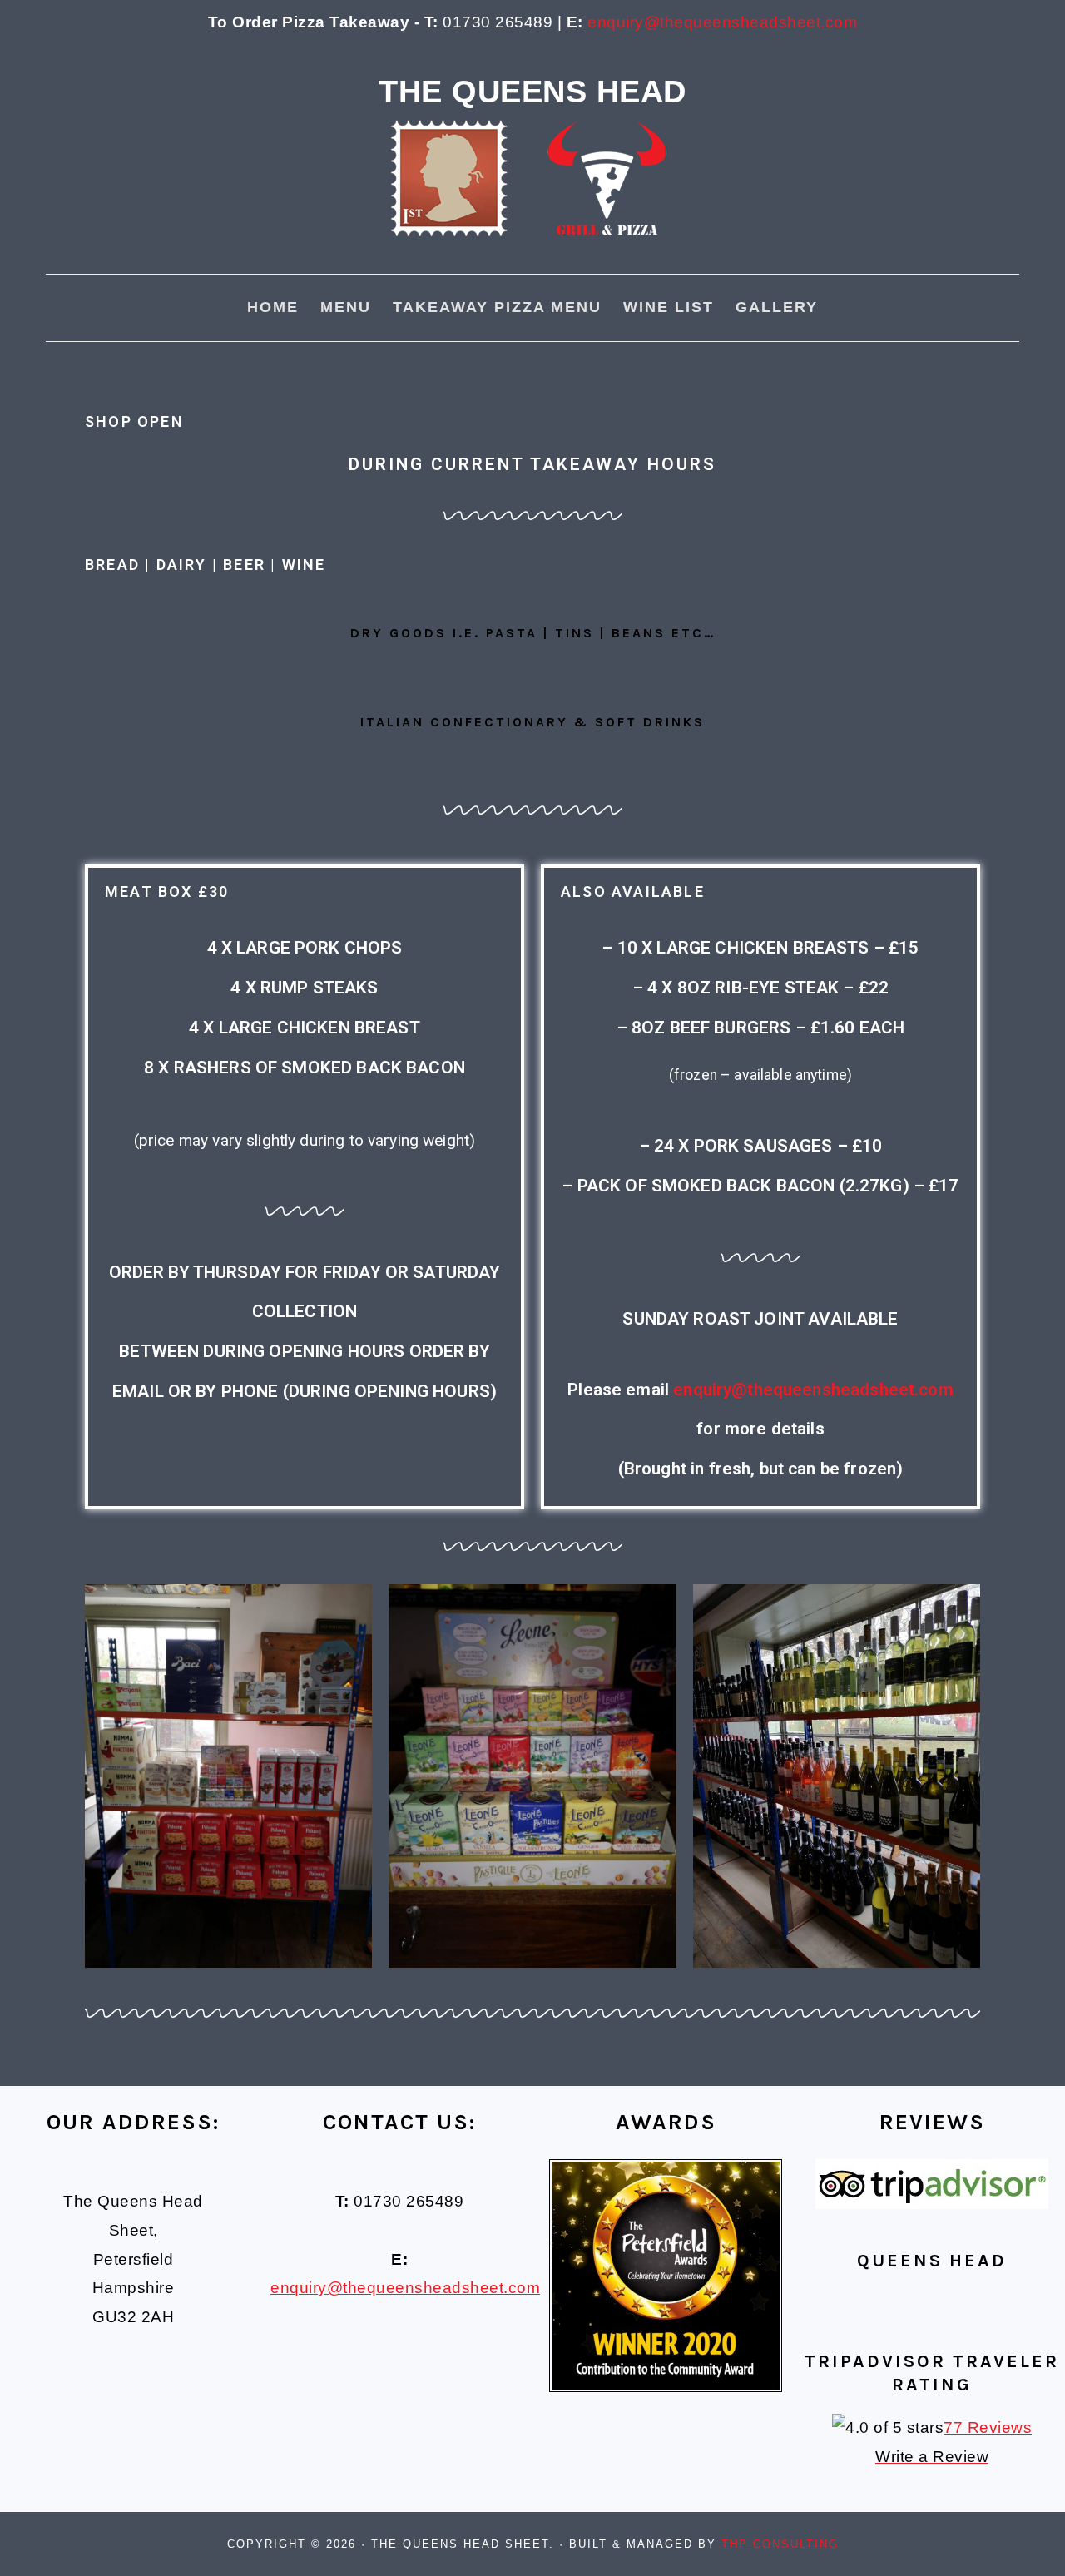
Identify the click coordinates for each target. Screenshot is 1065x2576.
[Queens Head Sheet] (532, 260)
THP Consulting (780, 2544)
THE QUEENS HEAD (532, 91)
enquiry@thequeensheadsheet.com (722, 22)
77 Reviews (988, 2427)
